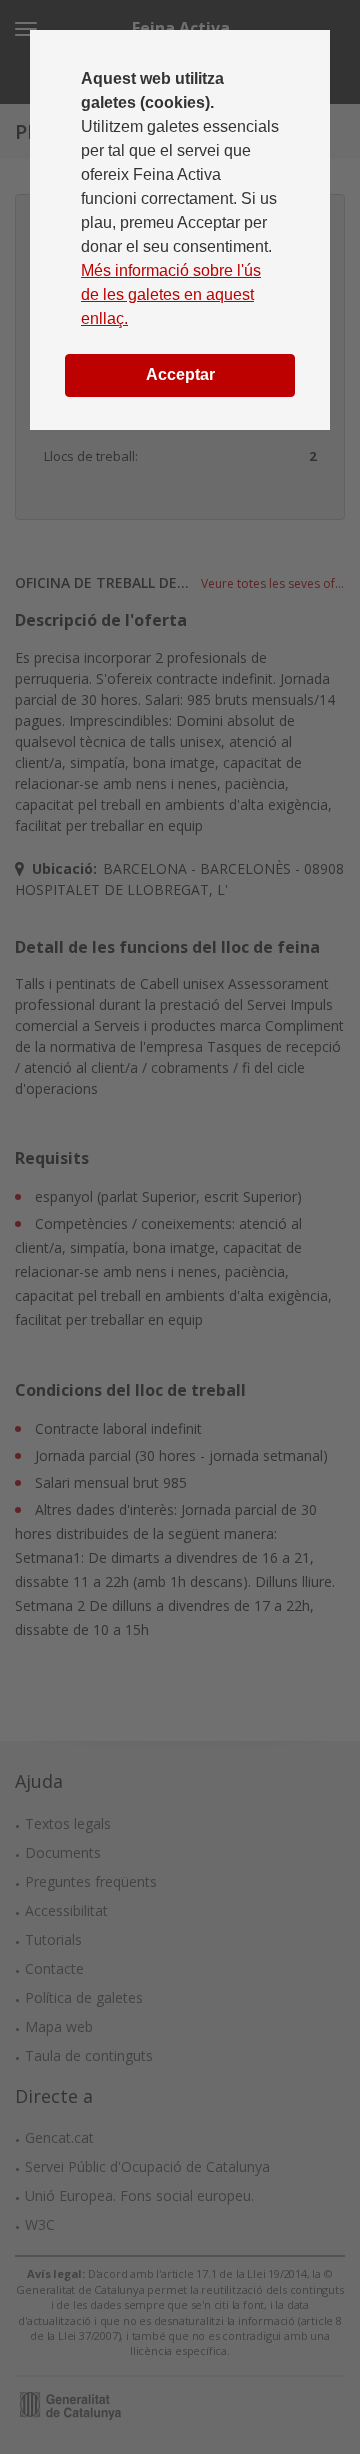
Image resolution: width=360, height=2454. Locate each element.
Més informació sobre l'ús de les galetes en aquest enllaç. (171, 294)
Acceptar (180, 374)
